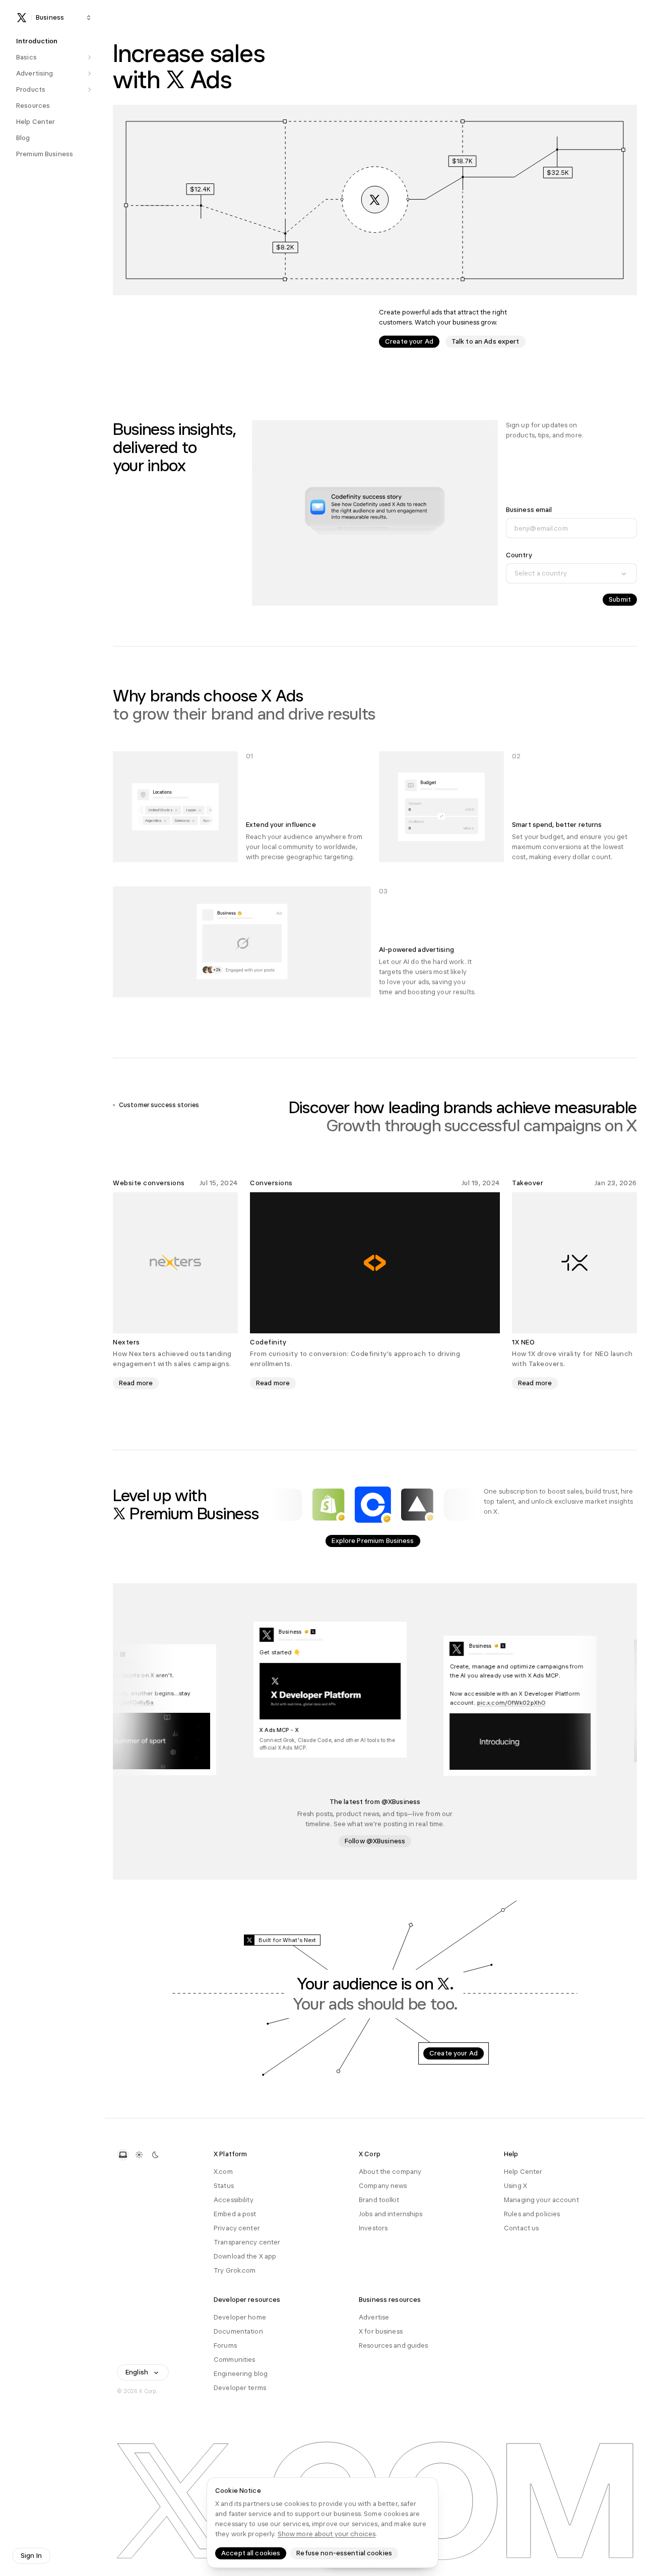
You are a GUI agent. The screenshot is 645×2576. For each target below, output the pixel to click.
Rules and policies (532, 2214)
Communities (234, 2360)
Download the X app (245, 2256)
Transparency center (247, 2242)
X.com (223, 2172)
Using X (515, 2186)
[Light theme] (139, 2155)
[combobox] (571, 573)
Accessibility (234, 2200)
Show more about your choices (327, 2534)
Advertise (374, 2317)
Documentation (238, 2331)
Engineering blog (241, 2374)
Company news (383, 2186)
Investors (373, 2228)
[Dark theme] (155, 2155)
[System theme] (123, 2155)
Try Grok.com (235, 2270)
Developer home (240, 2317)
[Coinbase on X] (373, 1505)
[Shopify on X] (329, 1505)
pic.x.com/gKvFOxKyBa (138, 1701)
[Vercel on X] (417, 1505)
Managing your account (541, 2200)
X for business (381, 2331)
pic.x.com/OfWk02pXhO (528, 1702)
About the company (390, 2172)
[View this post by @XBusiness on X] (156, 1709)
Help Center (523, 2172)
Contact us (521, 2228)
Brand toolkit (379, 2200)
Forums (225, 2345)
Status (224, 2186)
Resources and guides (394, 2345)
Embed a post (235, 2214)
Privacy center (237, 2228)
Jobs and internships (391, 2214)
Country (519, 555)
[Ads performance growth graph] (375, 200)
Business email (529, 510)
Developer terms (240, 2388)
